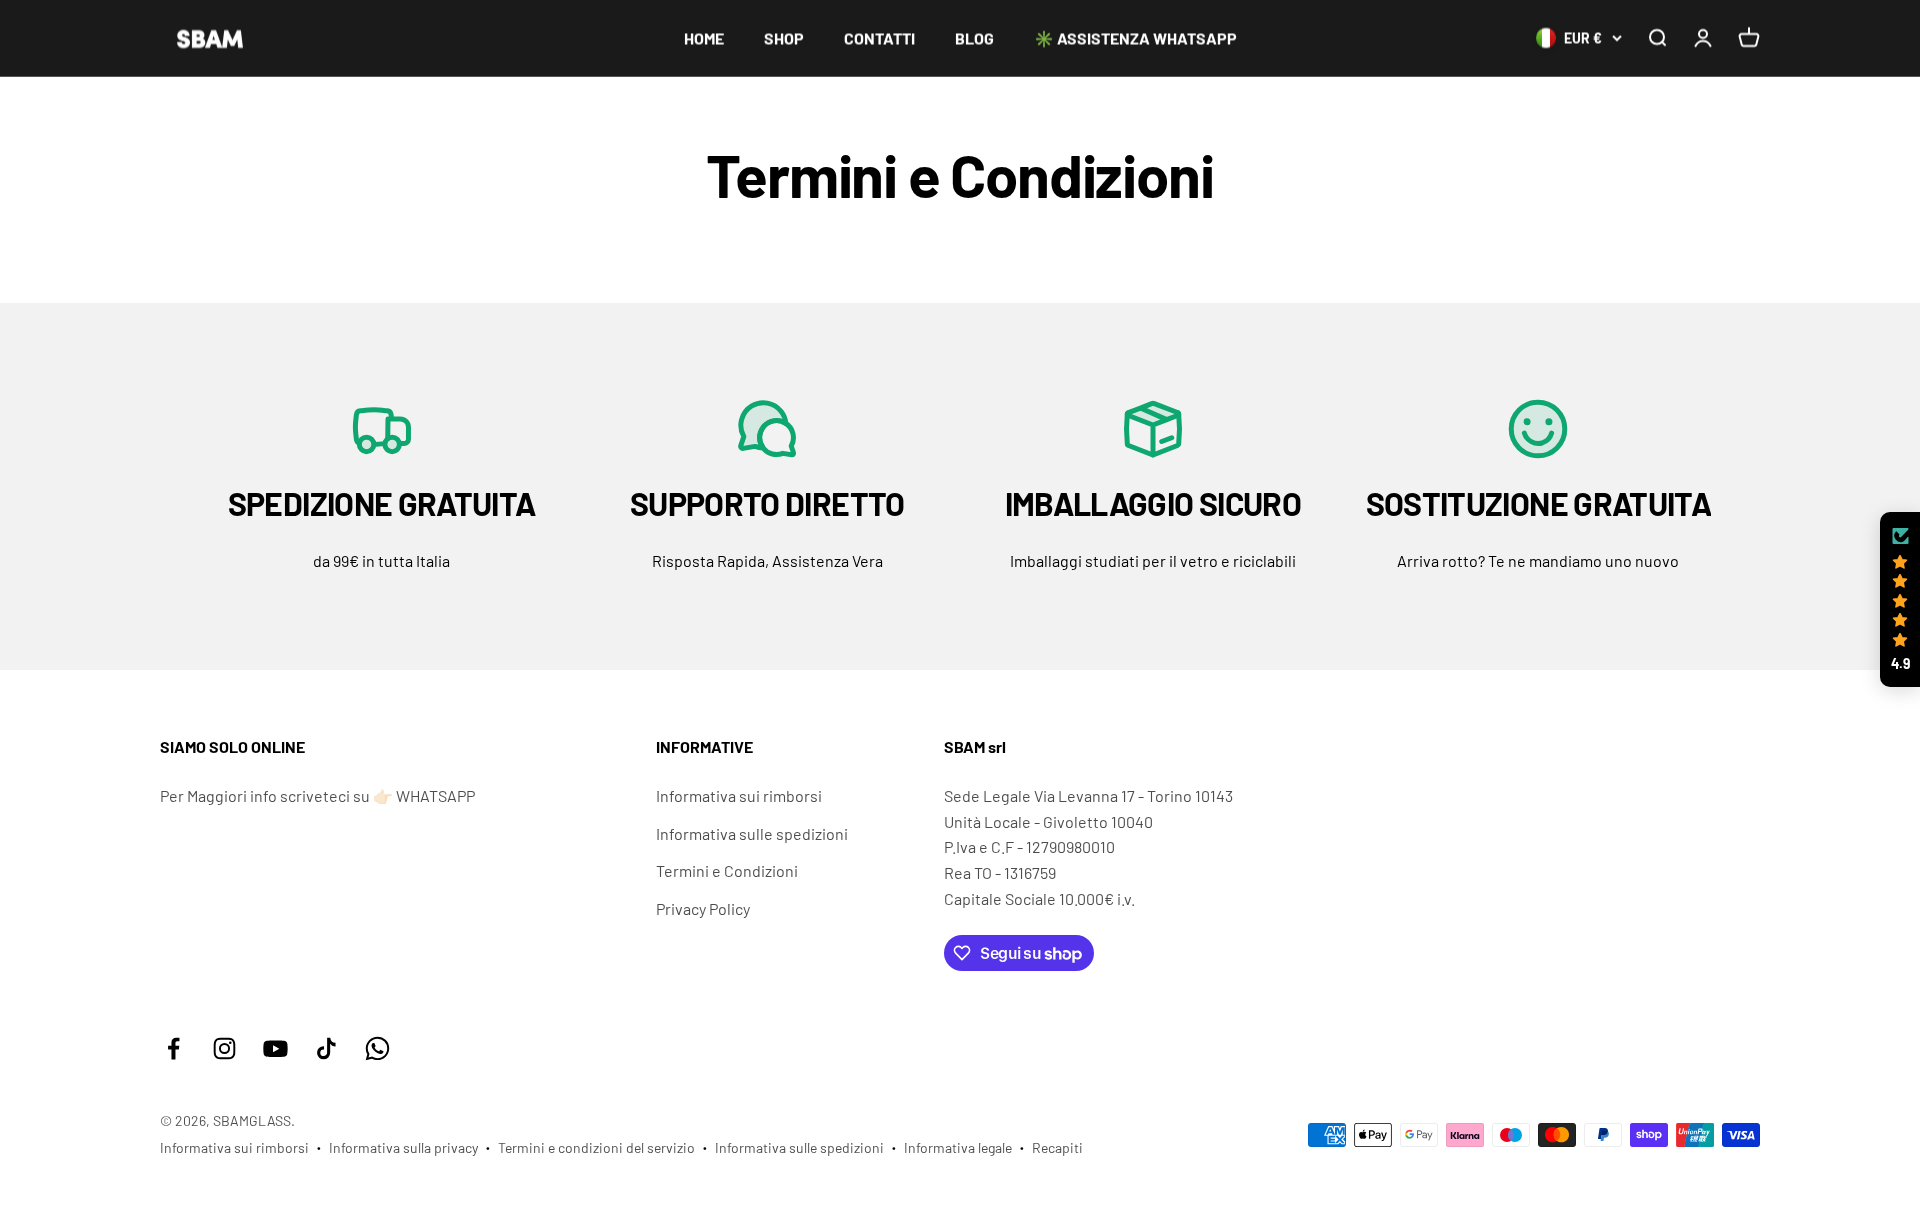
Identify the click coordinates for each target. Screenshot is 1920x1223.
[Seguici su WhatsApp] (377, 1048)
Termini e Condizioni (727, 870)
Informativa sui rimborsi (739, 795)
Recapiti (1057, 1147)
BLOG (974, 37)
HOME (704, 37)
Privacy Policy (703, 908)
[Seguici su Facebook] (173, 1048)
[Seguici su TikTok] (326, 1048)
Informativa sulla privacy (403, 1147)
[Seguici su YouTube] (275, 1048)
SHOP (784, 37)
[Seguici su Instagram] (224, 1048)
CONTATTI (879, 37)
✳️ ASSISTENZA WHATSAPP (1135, 37)
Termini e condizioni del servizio (596, 1147)
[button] (1900, 600)
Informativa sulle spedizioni (752, 833)
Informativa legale (958, 1147)
